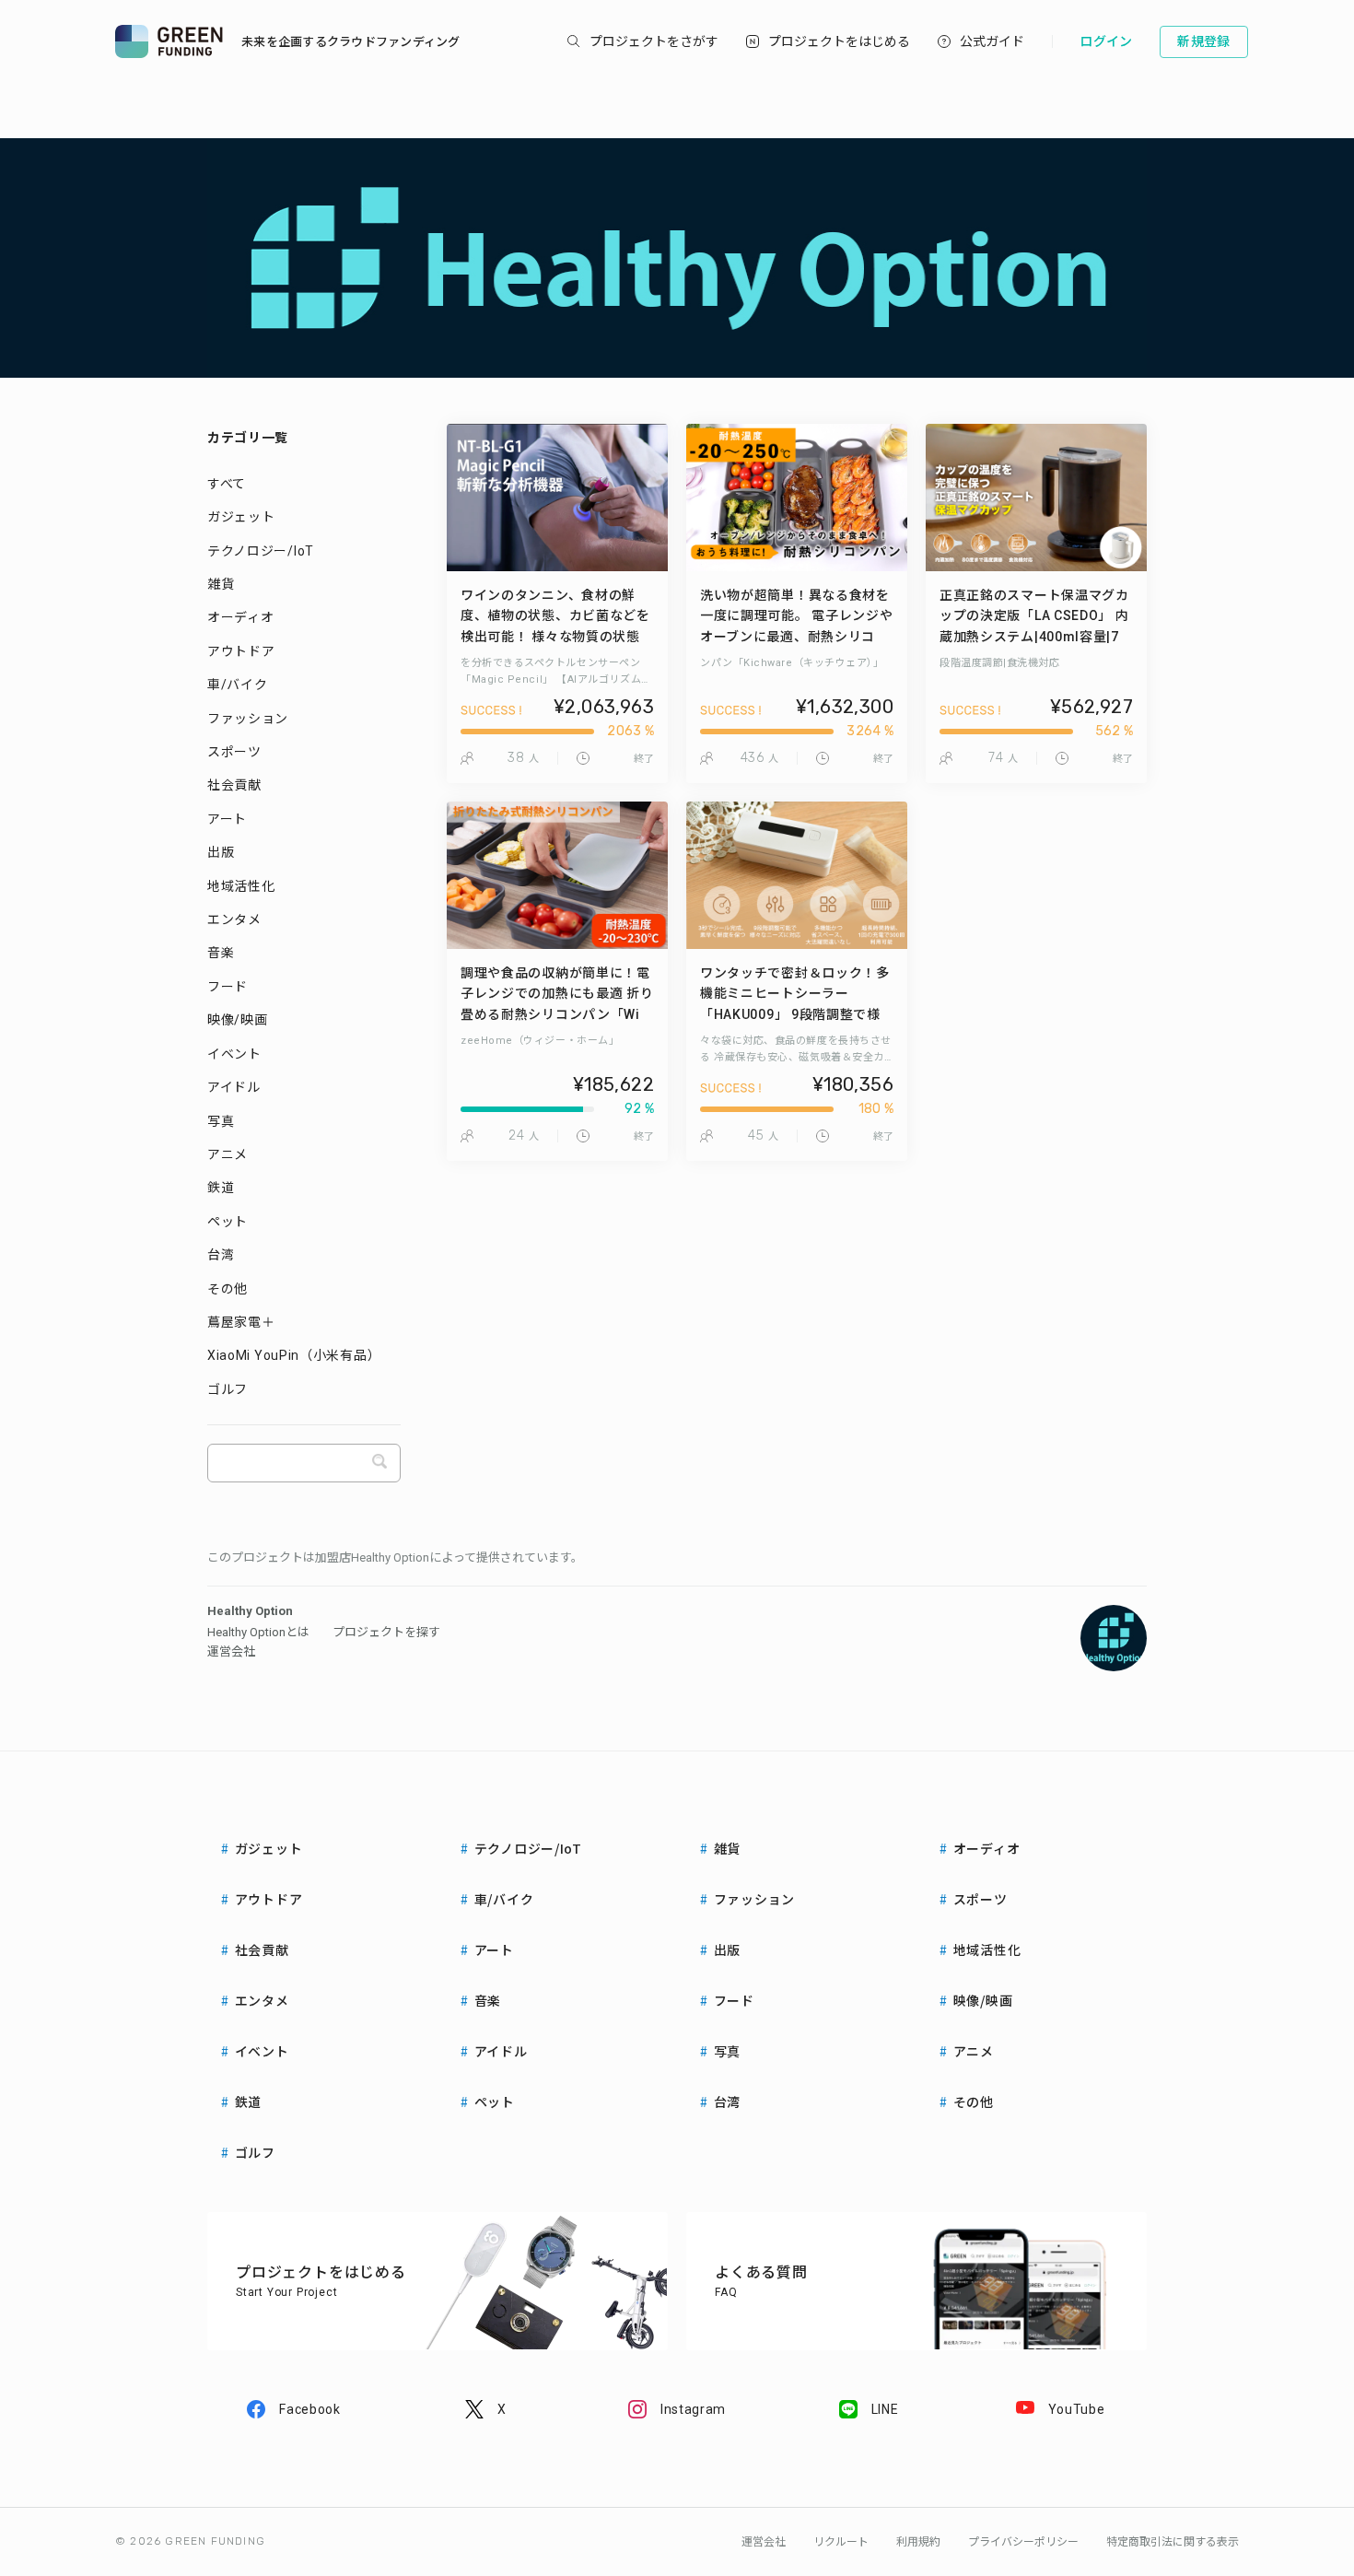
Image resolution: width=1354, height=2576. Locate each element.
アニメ (228, 1154)
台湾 (221, 1255)
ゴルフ (228, 1389)
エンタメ (234, 919)
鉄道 (221, 1188)
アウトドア (241, 651)
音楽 (221, 953)
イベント (234, 1054)
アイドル (234, 1087)
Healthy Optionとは (258, 1632)
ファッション (248, 719)
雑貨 (221, 584)
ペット (228, 1222)
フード (228, 987)
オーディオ (241, 617)
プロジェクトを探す (386, 1632)
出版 (221, 852)
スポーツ (234, 752)
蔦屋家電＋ (241, 1322)
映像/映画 (238, 1020)
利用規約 (918, 2542)
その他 (228, 1289)
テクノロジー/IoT (261, 551)
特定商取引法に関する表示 (1173, 2542)
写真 (221, 1121)
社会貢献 (234, 785)
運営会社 (231, 1651)
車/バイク (238, 685)
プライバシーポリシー (1023, 2542)
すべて (227, 484)
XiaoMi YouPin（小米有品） (294, 1355)
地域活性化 (241, 886)
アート (227, 819)
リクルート (841, 2542)
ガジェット (241, 517)
